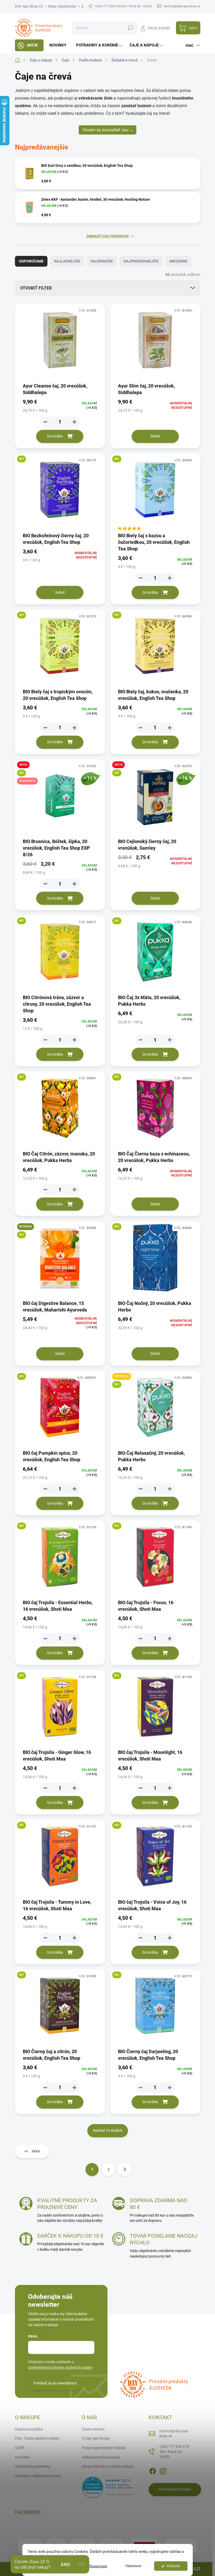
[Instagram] (163, 2470)
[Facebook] (153, 2470)
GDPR (20, 2448)
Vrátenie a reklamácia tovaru (38, 2476)
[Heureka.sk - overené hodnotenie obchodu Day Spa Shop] (110, 2487)
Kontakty (22, 2457)
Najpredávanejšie (141, 261)
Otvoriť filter (36, 288)
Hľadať (130, 28)
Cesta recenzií (93, 2429)
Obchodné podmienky (33, 2466)
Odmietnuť (133, 2566)
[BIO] (60, 493)
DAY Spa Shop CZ (29, 6)
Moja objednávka (62, 6)
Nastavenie (98, 2566)
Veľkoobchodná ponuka (101, 2457)
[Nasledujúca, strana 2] (108, 2170)
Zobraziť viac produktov (107, 236)
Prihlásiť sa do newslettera (55, 2383)
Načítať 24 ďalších (108, 2130)
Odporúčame (31, 261)
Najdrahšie (102, 261)
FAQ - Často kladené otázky (37, 2438)
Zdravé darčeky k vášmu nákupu (108, 2466)
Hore (36, 2151)
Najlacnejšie (67, 261)
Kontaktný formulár (175, 2489)
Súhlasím (173, 2566)
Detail (155, 436)
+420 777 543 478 (174, 2452)
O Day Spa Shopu (96, 2438)
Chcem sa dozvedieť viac (106, 130)
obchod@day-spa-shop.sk (174, 2434)
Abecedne (178, 261)
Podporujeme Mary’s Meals (104, 2448)
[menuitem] (29, 45)
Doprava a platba (29, 2429)
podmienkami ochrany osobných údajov (60, 2367)
